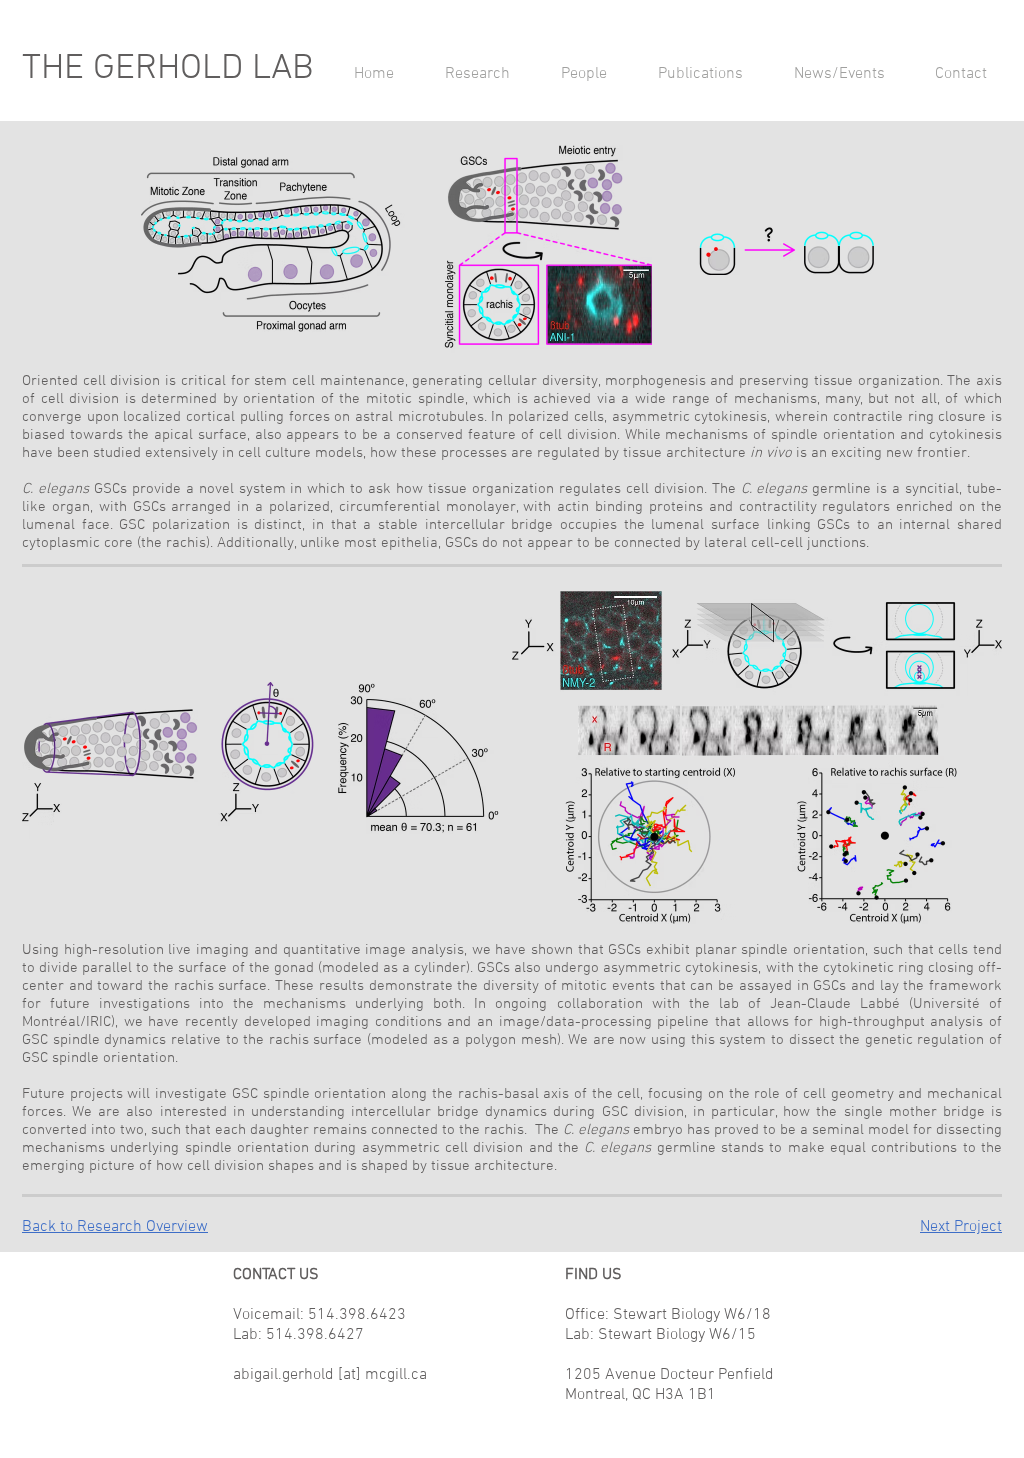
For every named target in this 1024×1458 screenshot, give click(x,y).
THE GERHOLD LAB (168, 69)
